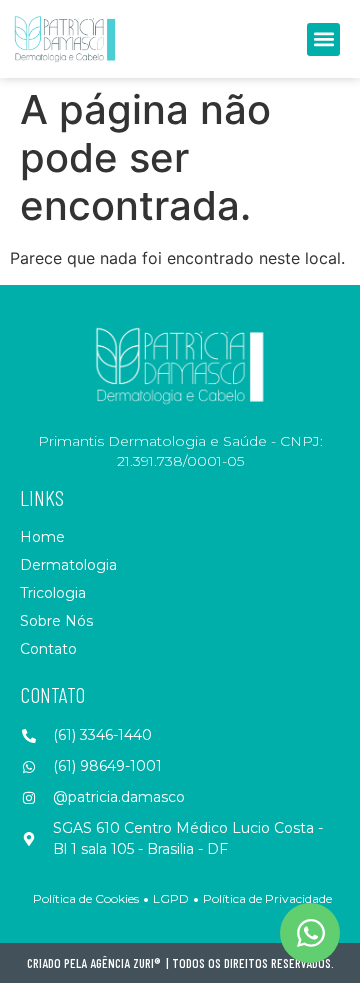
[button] (323, 39)
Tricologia (53, 593)
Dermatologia (68, 565)
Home (42, 537)
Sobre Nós (56, 621)
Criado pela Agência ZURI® (94, 963)
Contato (48, 649)
